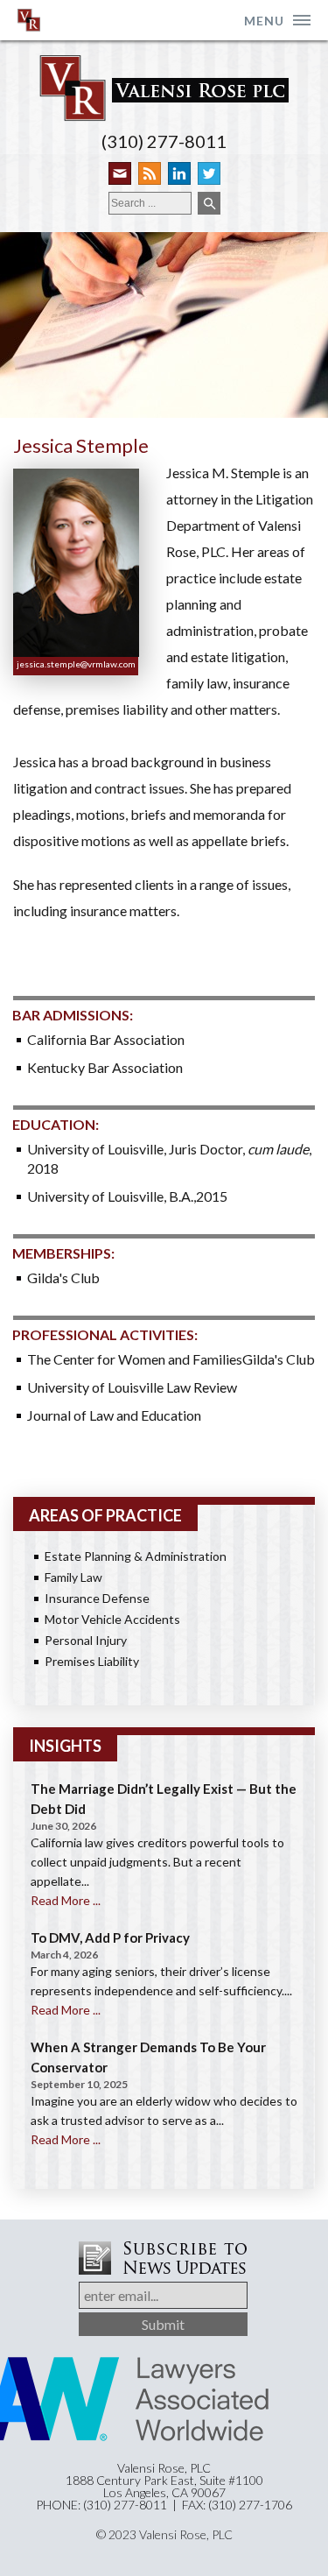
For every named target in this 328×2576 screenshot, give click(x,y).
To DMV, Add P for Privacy (110, 1937)
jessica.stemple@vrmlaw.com (76, 664)
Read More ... (66, 1900)
